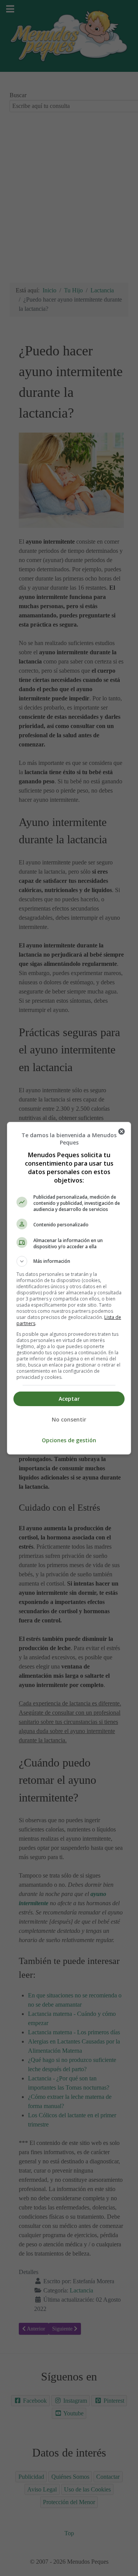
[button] (69, 1261)
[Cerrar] (122, 1131)
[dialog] (69, 1288)
